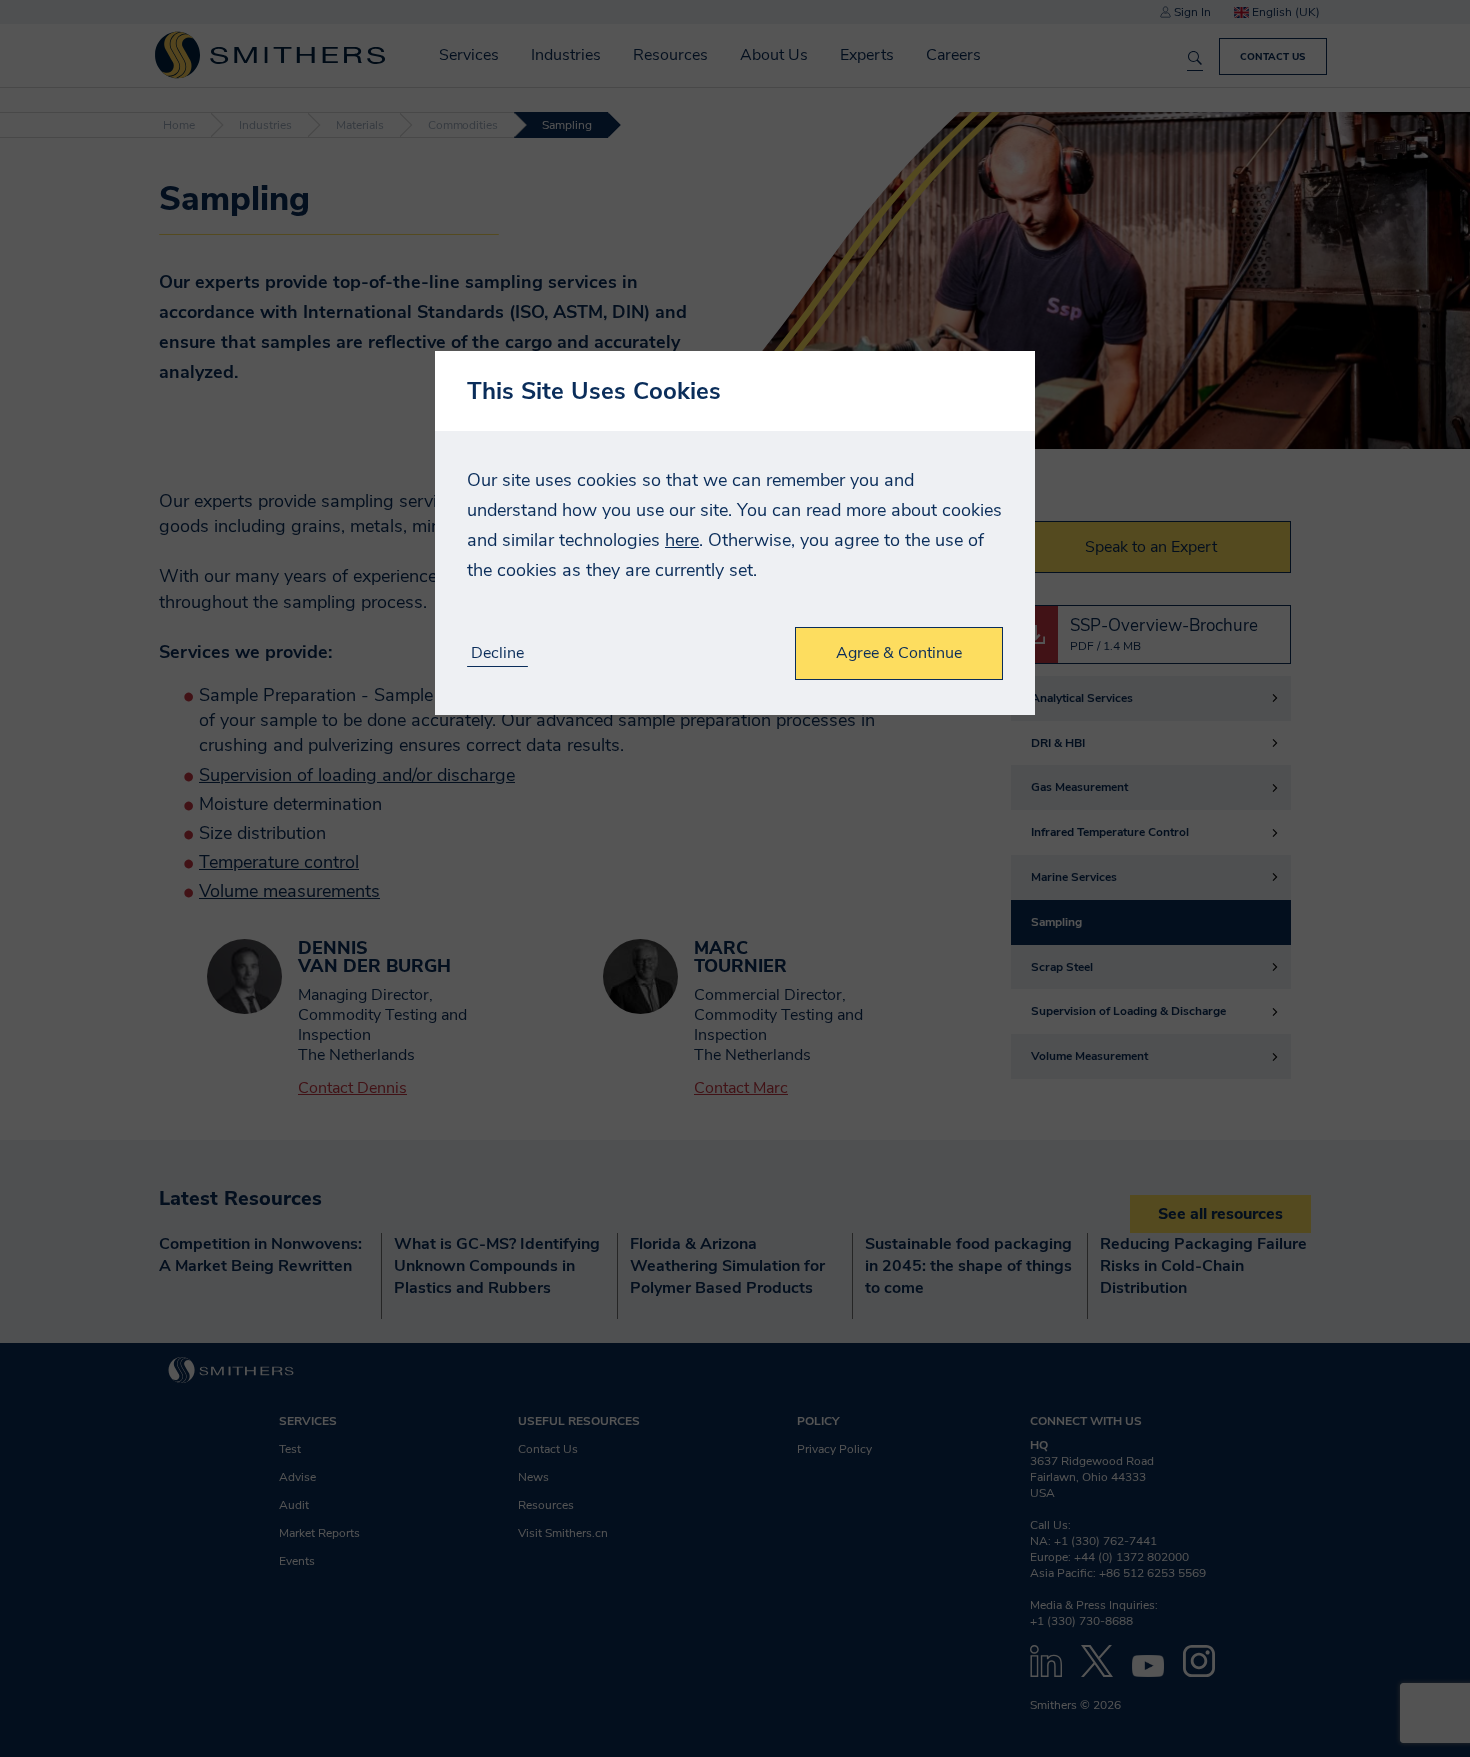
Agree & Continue (899, 653)
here (682, 540)
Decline (497, 653)
